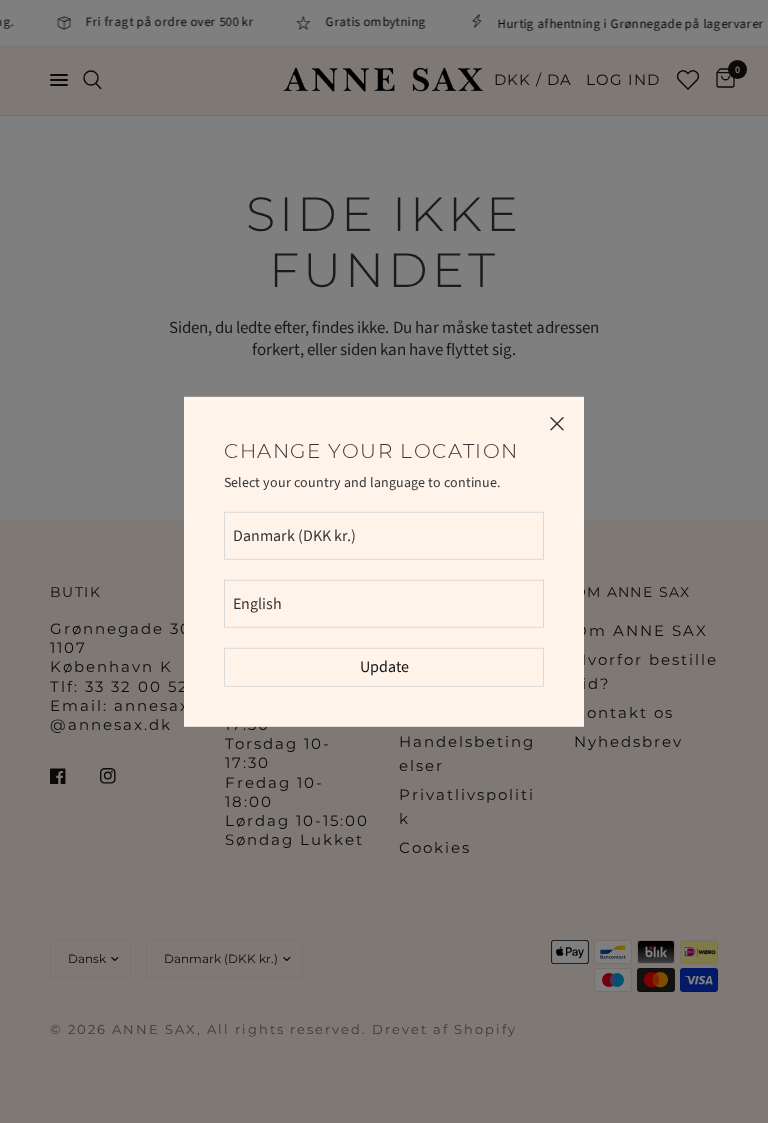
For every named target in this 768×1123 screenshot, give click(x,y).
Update (384, 667)
